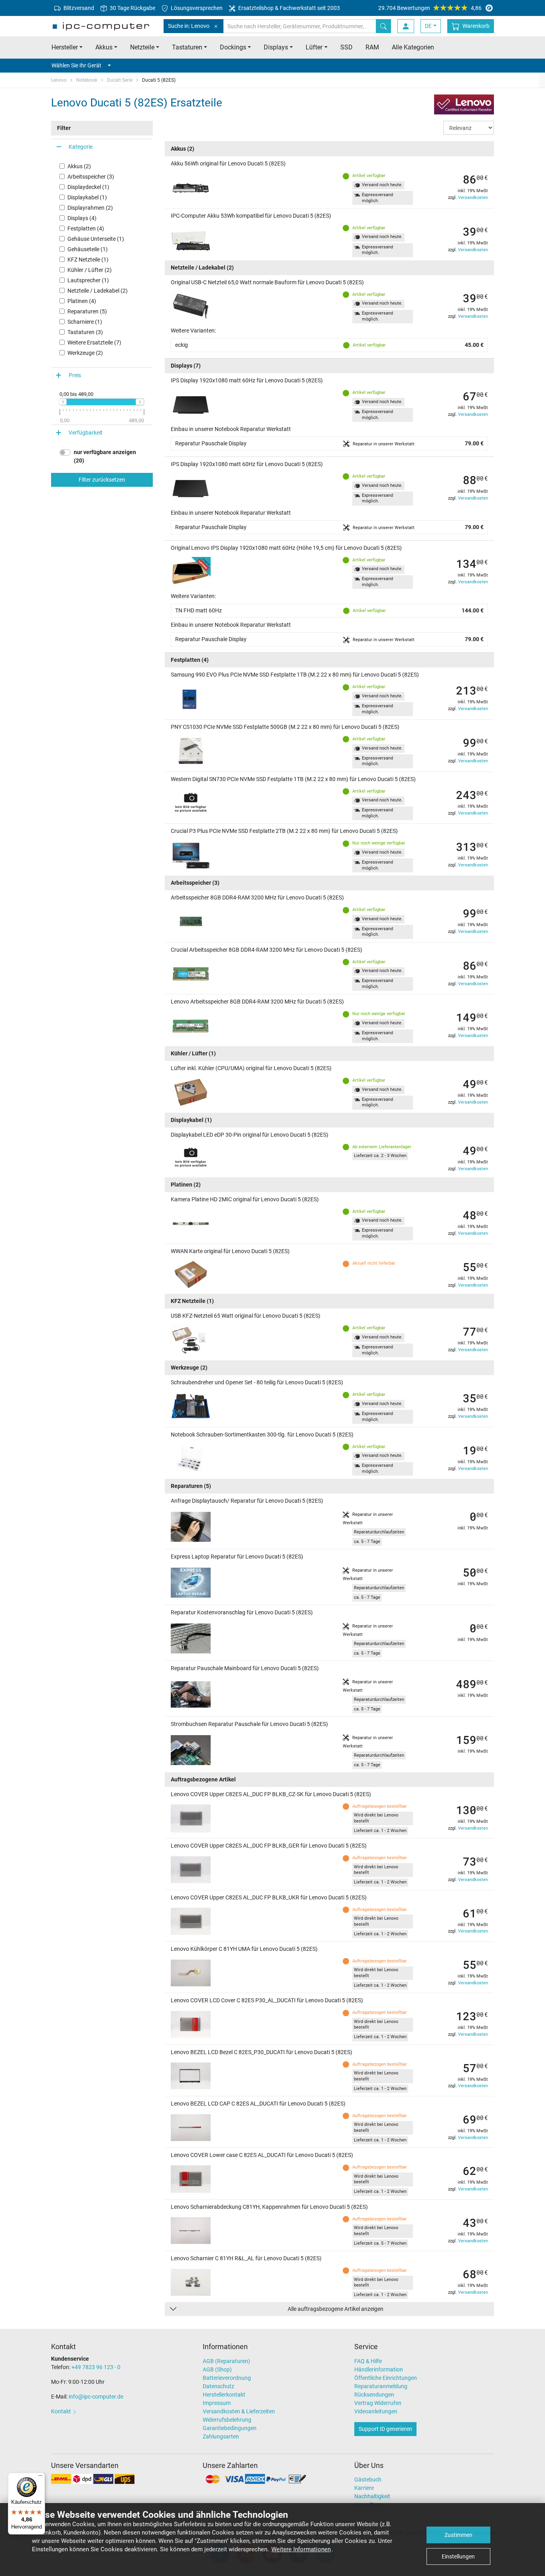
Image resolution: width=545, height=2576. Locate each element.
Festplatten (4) (86, 228)
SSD (347, 47)
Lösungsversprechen (196, 8)
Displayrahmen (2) (90, 208)
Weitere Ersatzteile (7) (94, 342)
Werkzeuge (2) (85, 353)
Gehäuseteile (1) (88, 249)
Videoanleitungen (376, 2411)
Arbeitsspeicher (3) (91, 177)
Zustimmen (458, 2535)
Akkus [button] (104, 47)
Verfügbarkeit (86, 433)
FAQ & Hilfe (368, 2361)
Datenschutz (218, 2386)
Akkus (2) (79, 166)
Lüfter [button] (314, 47)
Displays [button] (276, 47)
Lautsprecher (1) (88, 280)
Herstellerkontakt (224, 2395)
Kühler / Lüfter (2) (90, 270)
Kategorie (81, 147)
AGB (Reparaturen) (226, 2361)
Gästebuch (368, 2480)
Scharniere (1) (85, 322)
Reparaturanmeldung (381, 2386)
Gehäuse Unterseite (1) (96, 239)
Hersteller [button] (65, 47)
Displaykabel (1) (87, 197)
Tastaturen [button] (187, 47)
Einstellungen (458, 2556)
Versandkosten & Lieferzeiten (239, 2411)
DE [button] (428, 26)
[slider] (63, 402)
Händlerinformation (379, 2369)
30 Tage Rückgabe (132, 8)
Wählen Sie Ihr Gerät (76, 65)
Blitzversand (78, 8)
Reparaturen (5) (87, 311)
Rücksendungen (374, 2395)
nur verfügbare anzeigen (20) (105, 456)
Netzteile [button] (142, 47)
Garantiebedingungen (230, 2428)
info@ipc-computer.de (96, 2397)
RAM (372, 47)
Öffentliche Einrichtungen (386, 2378)
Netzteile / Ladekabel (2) (98, 291)
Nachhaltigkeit (372, 2496)
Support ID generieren (385, 2429)
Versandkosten (473, 198)
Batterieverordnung (227, 2378)
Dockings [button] (233, 47)
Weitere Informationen (301, 2549)
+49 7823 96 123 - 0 (96, 2367)
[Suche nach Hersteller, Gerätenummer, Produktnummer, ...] (383, 26)
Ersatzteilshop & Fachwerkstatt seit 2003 (288, 8)
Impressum (217, 2403)
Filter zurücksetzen (102, 480)
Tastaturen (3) (85, 332)
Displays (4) (82, 218)
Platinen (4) (82, 301)
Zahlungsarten (221, 2436)
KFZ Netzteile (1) (88, 260)
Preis (75, 375)
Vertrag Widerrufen (378, 2403)
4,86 (430, 8)
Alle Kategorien (413, 47)
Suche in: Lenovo (189, 26)
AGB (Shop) (217, 2369)
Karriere (364, 2488)
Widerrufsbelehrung (227, 2420)
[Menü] (40, 2478)
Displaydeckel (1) (88, 187)
